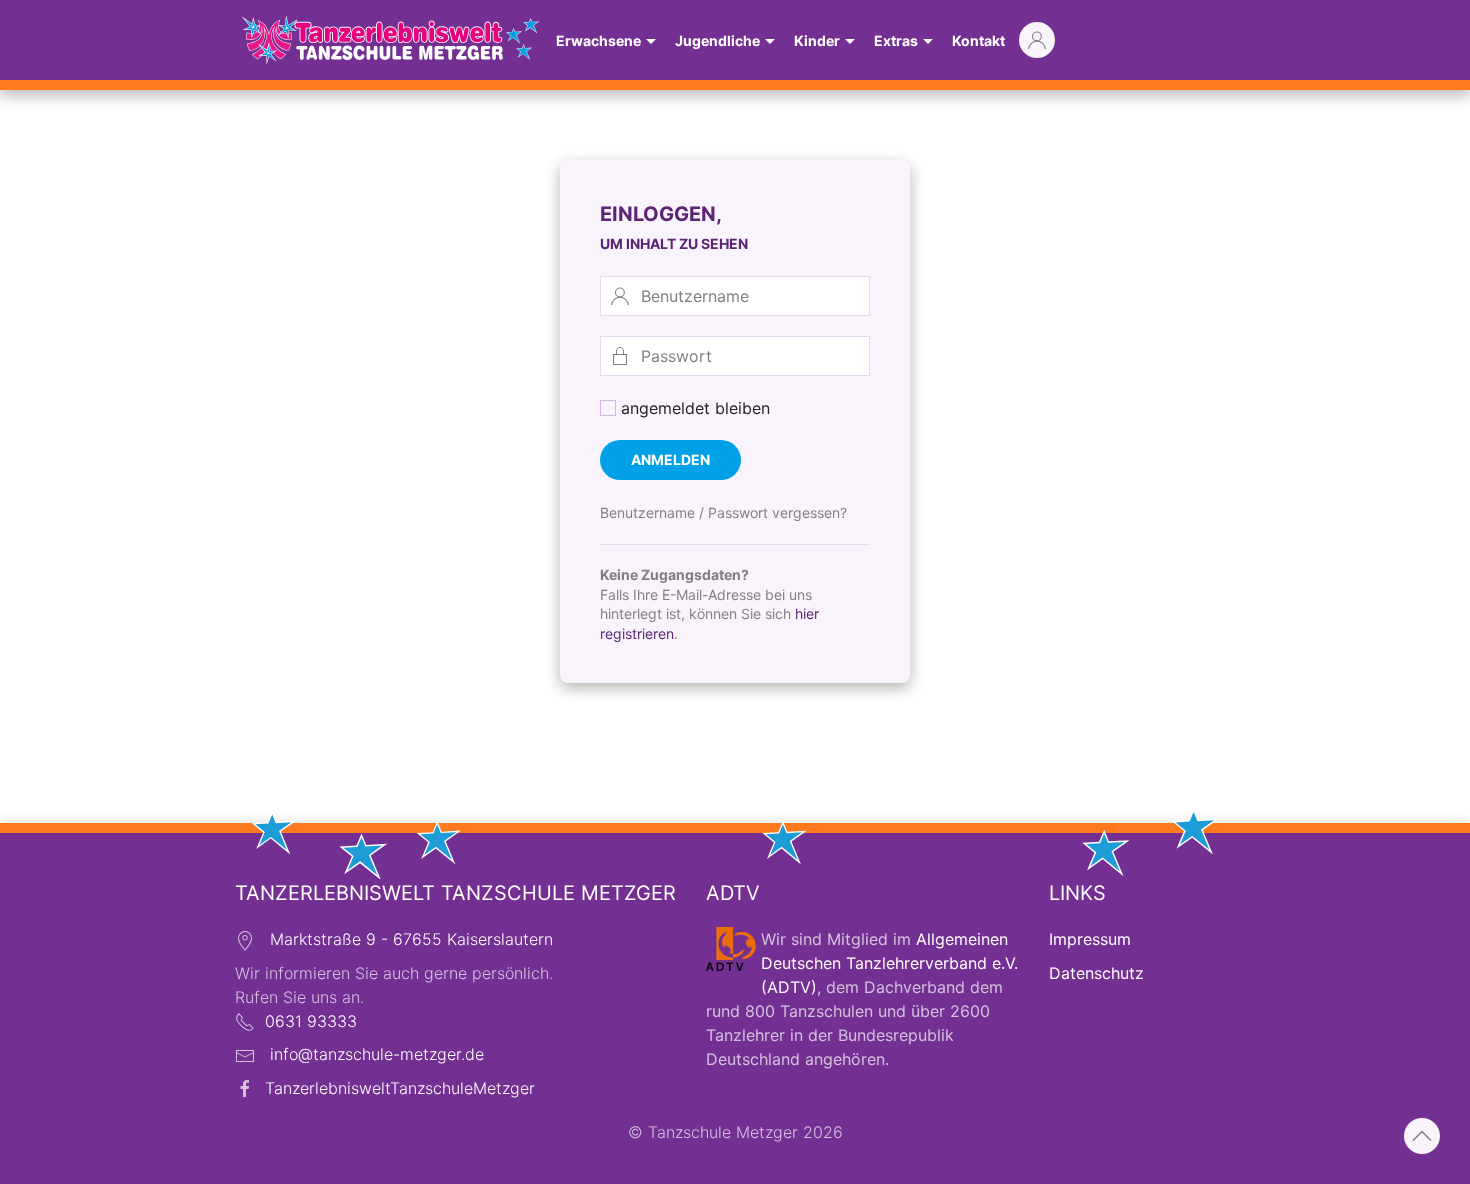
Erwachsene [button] (598, 40)
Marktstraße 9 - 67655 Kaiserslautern (411, 939)
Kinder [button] (817, 40)
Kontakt (978, 40)
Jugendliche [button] (717, 40)
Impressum (1090, 939)
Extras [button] (896, 40)
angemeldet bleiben (693, 408)
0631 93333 (311, 1021)
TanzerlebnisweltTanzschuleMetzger (400, 1088)
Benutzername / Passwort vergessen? (723, 512)
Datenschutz (1096, 973)
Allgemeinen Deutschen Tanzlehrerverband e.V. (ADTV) (889, 963)
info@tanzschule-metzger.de (377, 1054)
